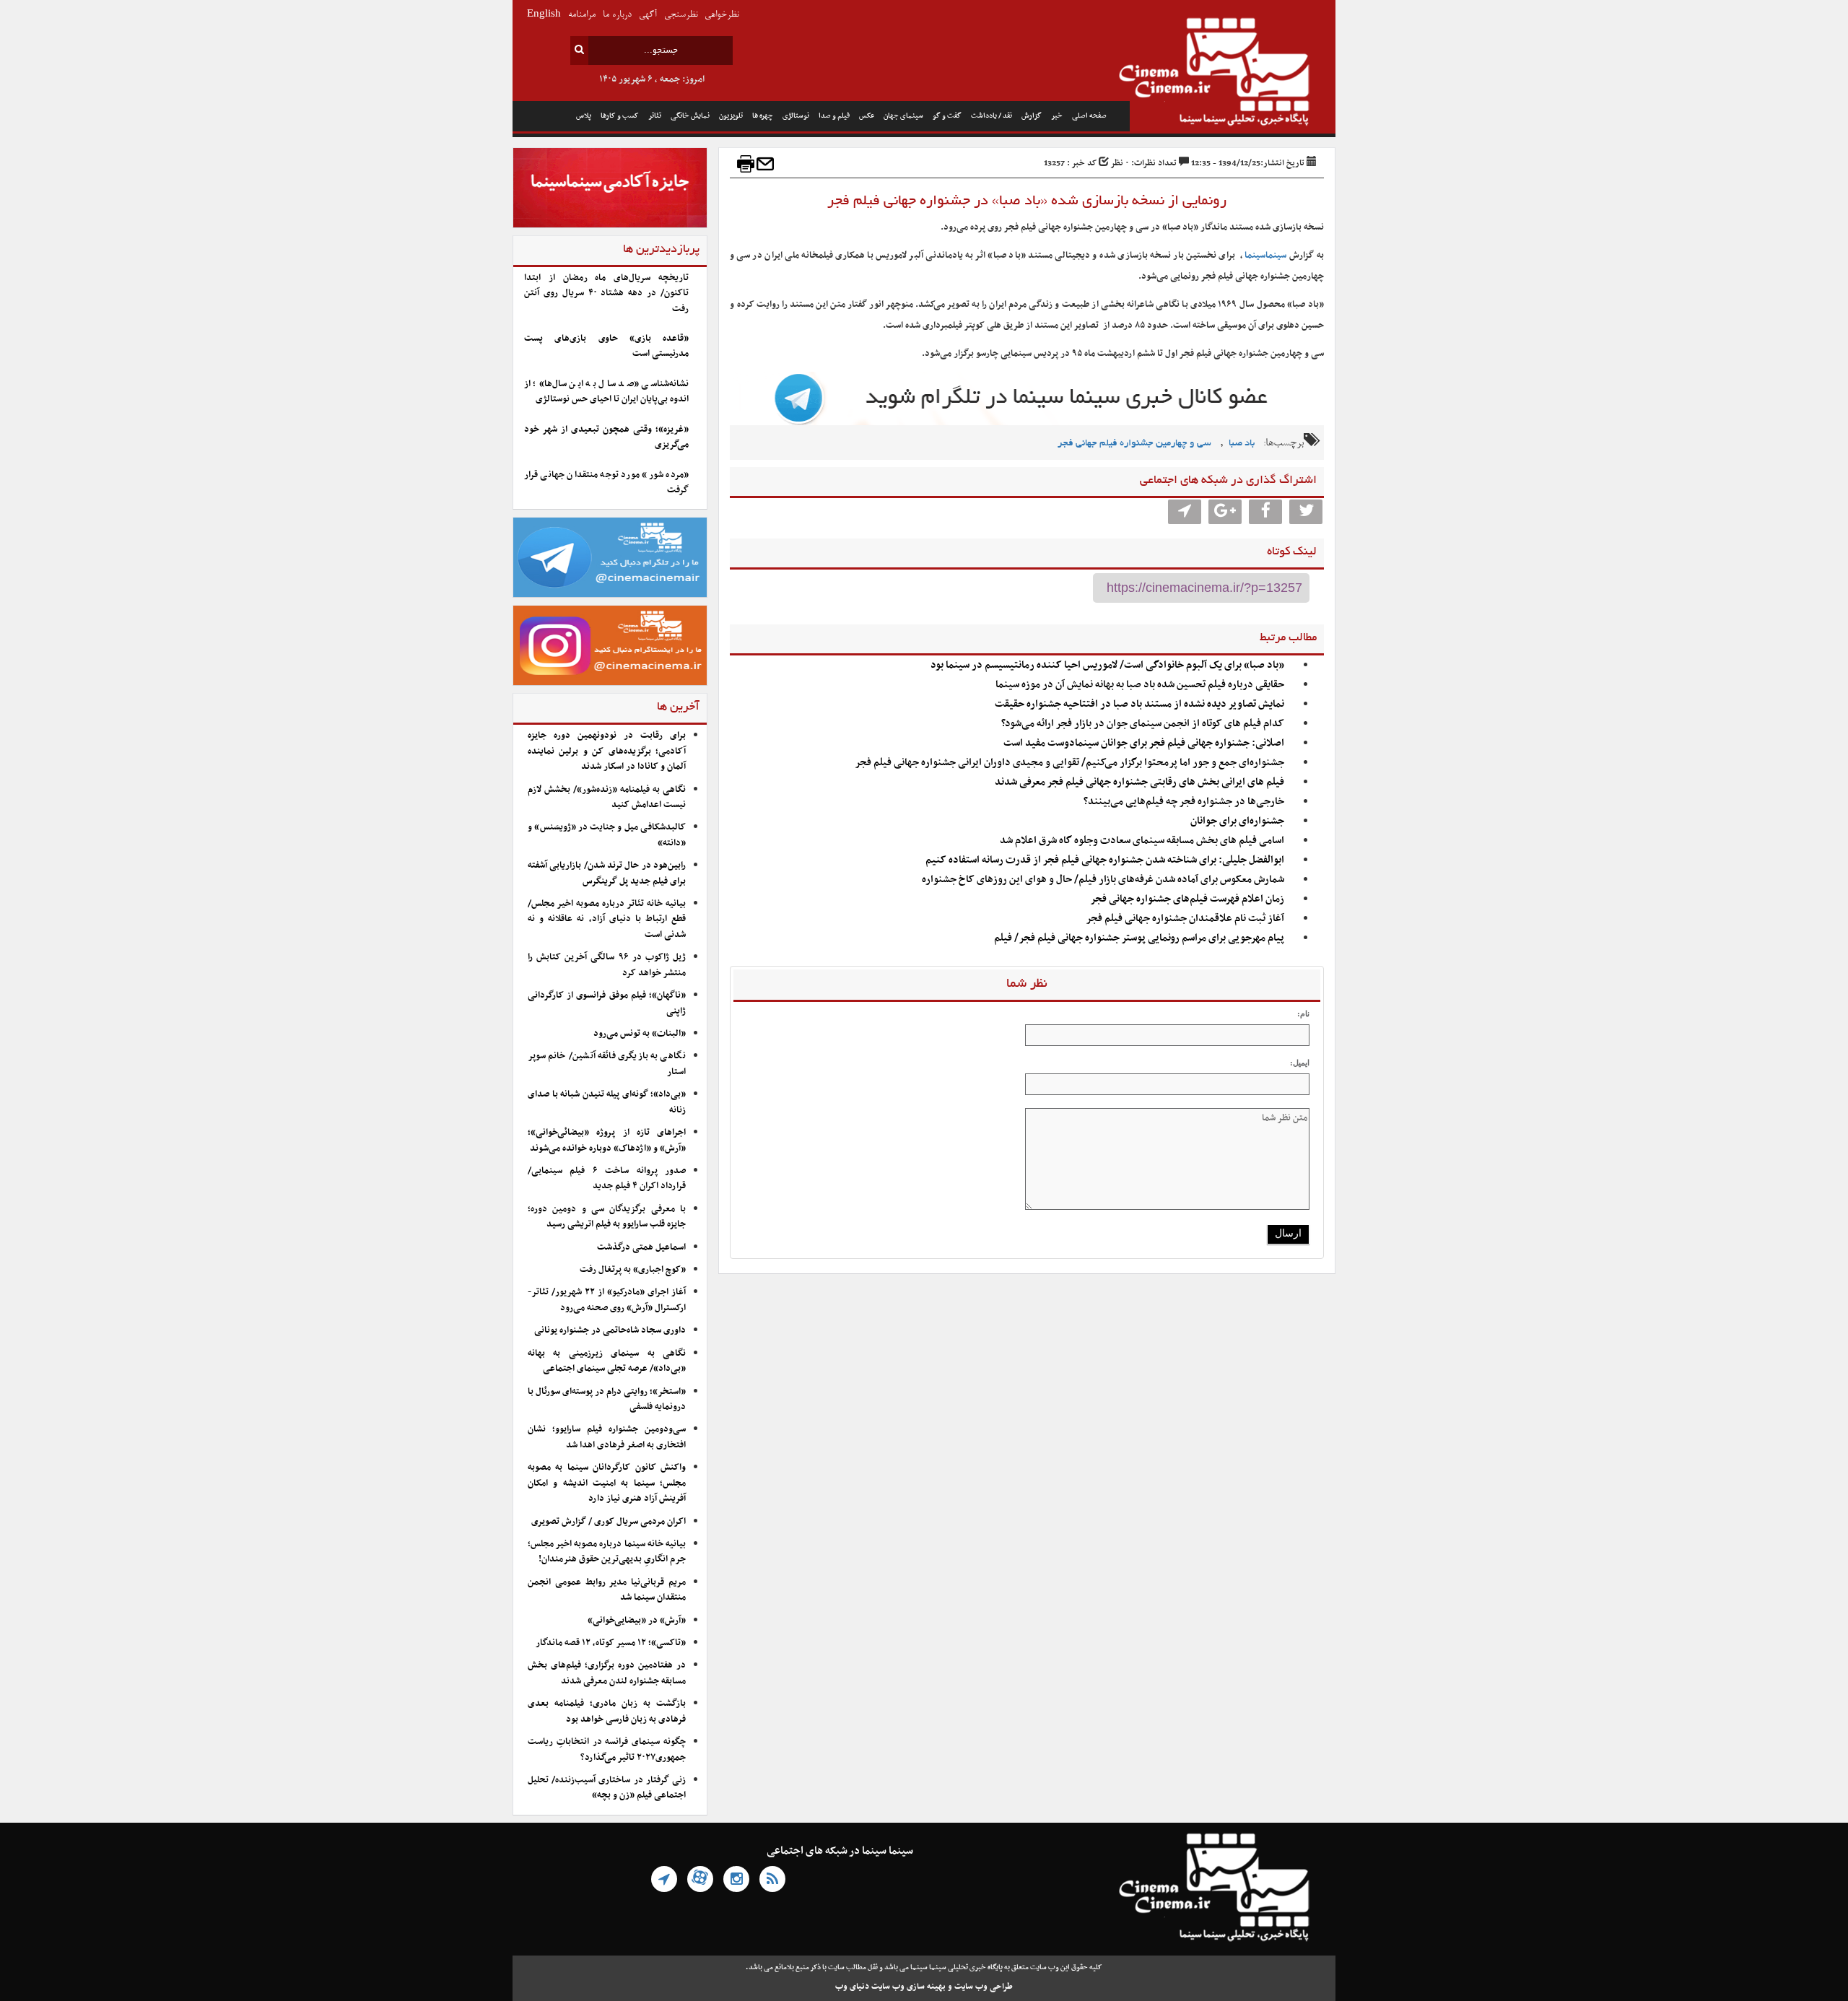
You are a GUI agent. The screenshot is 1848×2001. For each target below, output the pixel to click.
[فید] (772, 1879)
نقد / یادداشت (991, 116)
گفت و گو (947, 116)
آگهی (648, 15)
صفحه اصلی (1089, 116)
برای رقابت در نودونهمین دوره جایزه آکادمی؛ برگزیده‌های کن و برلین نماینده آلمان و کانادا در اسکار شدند (607, 751)
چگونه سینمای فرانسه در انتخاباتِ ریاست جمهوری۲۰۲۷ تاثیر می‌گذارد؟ (607, 1749)
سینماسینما (1265, 256)
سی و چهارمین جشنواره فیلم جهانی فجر (1134, 444)
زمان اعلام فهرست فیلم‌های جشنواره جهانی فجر (1187, 899)
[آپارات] (700, 1879)
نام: (1303, 1013)
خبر (1057, 116)
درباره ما (617, 15)
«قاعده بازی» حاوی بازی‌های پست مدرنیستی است (606, 346)
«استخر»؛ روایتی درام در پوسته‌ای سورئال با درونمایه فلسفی (607, 1399)
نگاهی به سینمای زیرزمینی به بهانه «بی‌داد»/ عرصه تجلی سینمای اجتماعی (607, 1361)
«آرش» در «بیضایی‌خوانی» (637, 1621)
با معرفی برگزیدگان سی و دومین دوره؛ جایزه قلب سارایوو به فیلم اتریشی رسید (607, 1217)
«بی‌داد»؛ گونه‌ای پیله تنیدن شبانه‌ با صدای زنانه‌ (607, 1102)
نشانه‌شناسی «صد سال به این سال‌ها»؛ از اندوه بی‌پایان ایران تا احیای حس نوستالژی (606, 392)
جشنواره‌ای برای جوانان (1237, 821)
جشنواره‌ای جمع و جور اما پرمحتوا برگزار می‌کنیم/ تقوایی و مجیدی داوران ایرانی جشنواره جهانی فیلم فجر (1069, 763)
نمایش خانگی (690, 116)
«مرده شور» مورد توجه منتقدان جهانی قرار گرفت (606, 483)
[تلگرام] (664, 1879)
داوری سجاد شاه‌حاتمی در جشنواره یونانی (610, 1330)
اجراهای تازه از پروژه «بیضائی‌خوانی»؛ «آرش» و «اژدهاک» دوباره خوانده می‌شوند (607, 1140)
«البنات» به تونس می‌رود (640, 1034)
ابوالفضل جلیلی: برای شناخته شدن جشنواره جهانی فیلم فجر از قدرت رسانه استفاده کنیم (1105, 860)
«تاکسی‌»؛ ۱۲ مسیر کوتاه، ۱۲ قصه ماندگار (611, 1643)
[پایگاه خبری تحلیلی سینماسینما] (1233, 74)
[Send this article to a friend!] (765, 164)
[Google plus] (1225, 512)
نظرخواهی (722, 15)
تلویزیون (731, 116)
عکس (867, 116)
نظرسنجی (681, 15)
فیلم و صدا (834, 116)
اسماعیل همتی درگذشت (641, 1247)
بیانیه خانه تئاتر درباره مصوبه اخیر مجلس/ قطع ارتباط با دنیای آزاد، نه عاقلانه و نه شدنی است (607, 919)
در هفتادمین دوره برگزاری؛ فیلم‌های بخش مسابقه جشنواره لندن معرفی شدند (607, 1673)
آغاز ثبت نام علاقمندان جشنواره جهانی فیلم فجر (1185, 919)
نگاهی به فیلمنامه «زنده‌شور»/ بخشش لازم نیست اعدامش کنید (607, 797)
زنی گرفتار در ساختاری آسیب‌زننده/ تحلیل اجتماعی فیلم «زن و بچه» (607, 1788)
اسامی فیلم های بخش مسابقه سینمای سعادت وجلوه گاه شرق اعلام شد (1142, 841)
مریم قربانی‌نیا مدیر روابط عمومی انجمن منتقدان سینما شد (607, 1590)
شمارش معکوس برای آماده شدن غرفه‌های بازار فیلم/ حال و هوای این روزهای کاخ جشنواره (1103, 880)
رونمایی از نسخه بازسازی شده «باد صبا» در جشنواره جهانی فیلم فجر (1027, 201)
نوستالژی (796, 116)
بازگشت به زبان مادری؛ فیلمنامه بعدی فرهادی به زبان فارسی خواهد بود (607, 1711)
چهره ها (763, 116)
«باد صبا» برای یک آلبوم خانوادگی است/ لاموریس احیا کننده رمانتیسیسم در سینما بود (1107, 665)
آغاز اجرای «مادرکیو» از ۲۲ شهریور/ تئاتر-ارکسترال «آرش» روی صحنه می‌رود (607, 1300)
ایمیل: (1300, 1063)
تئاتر (655, 116)
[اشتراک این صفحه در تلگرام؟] (1185, 512)
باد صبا (1242, 444)
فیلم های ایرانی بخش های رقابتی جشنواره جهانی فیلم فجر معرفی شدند (1139, 782)
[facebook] (1265, 512)
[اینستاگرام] (736, 1879)
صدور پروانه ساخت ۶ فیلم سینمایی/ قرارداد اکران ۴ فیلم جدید (607, 1178)
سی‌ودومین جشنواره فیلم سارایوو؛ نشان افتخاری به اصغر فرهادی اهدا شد (607, 1437)
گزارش (1032, 116)
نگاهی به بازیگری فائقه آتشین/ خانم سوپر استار (607, 1064)
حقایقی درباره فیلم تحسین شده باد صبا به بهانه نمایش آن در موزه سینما (1140, 685)
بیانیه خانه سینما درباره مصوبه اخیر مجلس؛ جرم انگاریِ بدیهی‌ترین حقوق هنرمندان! (607, 1552)
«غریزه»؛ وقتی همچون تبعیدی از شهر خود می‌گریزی (606, 437)
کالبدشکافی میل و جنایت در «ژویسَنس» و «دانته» (607, 835)
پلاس (584, 116)
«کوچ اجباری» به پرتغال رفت (633, 1270)
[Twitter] (1306, 512)
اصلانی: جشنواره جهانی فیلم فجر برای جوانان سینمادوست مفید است (1144, 743)
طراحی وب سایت (984, 1987)
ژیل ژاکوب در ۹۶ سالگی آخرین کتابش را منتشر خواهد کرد (607, 965)
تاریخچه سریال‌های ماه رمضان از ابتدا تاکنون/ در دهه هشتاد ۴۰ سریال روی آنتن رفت (606, 293)
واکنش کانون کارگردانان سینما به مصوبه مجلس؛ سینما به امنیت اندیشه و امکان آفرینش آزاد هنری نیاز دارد (607, 1483)
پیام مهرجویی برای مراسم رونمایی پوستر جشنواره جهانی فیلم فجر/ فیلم (1139, 938)
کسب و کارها (620, 116)
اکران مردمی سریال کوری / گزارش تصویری (609, 1522)
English (544, 15)
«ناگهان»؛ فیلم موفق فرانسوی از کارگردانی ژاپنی (607, 1003)
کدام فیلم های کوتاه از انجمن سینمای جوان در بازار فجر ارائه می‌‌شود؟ (1143, 724)
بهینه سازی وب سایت (908, 1987)
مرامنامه (582, 15)
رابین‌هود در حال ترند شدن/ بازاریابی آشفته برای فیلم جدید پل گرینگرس (607, 873)
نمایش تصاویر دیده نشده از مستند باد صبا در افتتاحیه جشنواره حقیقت (1139, 704)
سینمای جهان (903, 116)
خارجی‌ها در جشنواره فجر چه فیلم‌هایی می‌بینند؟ (1184, 802)
